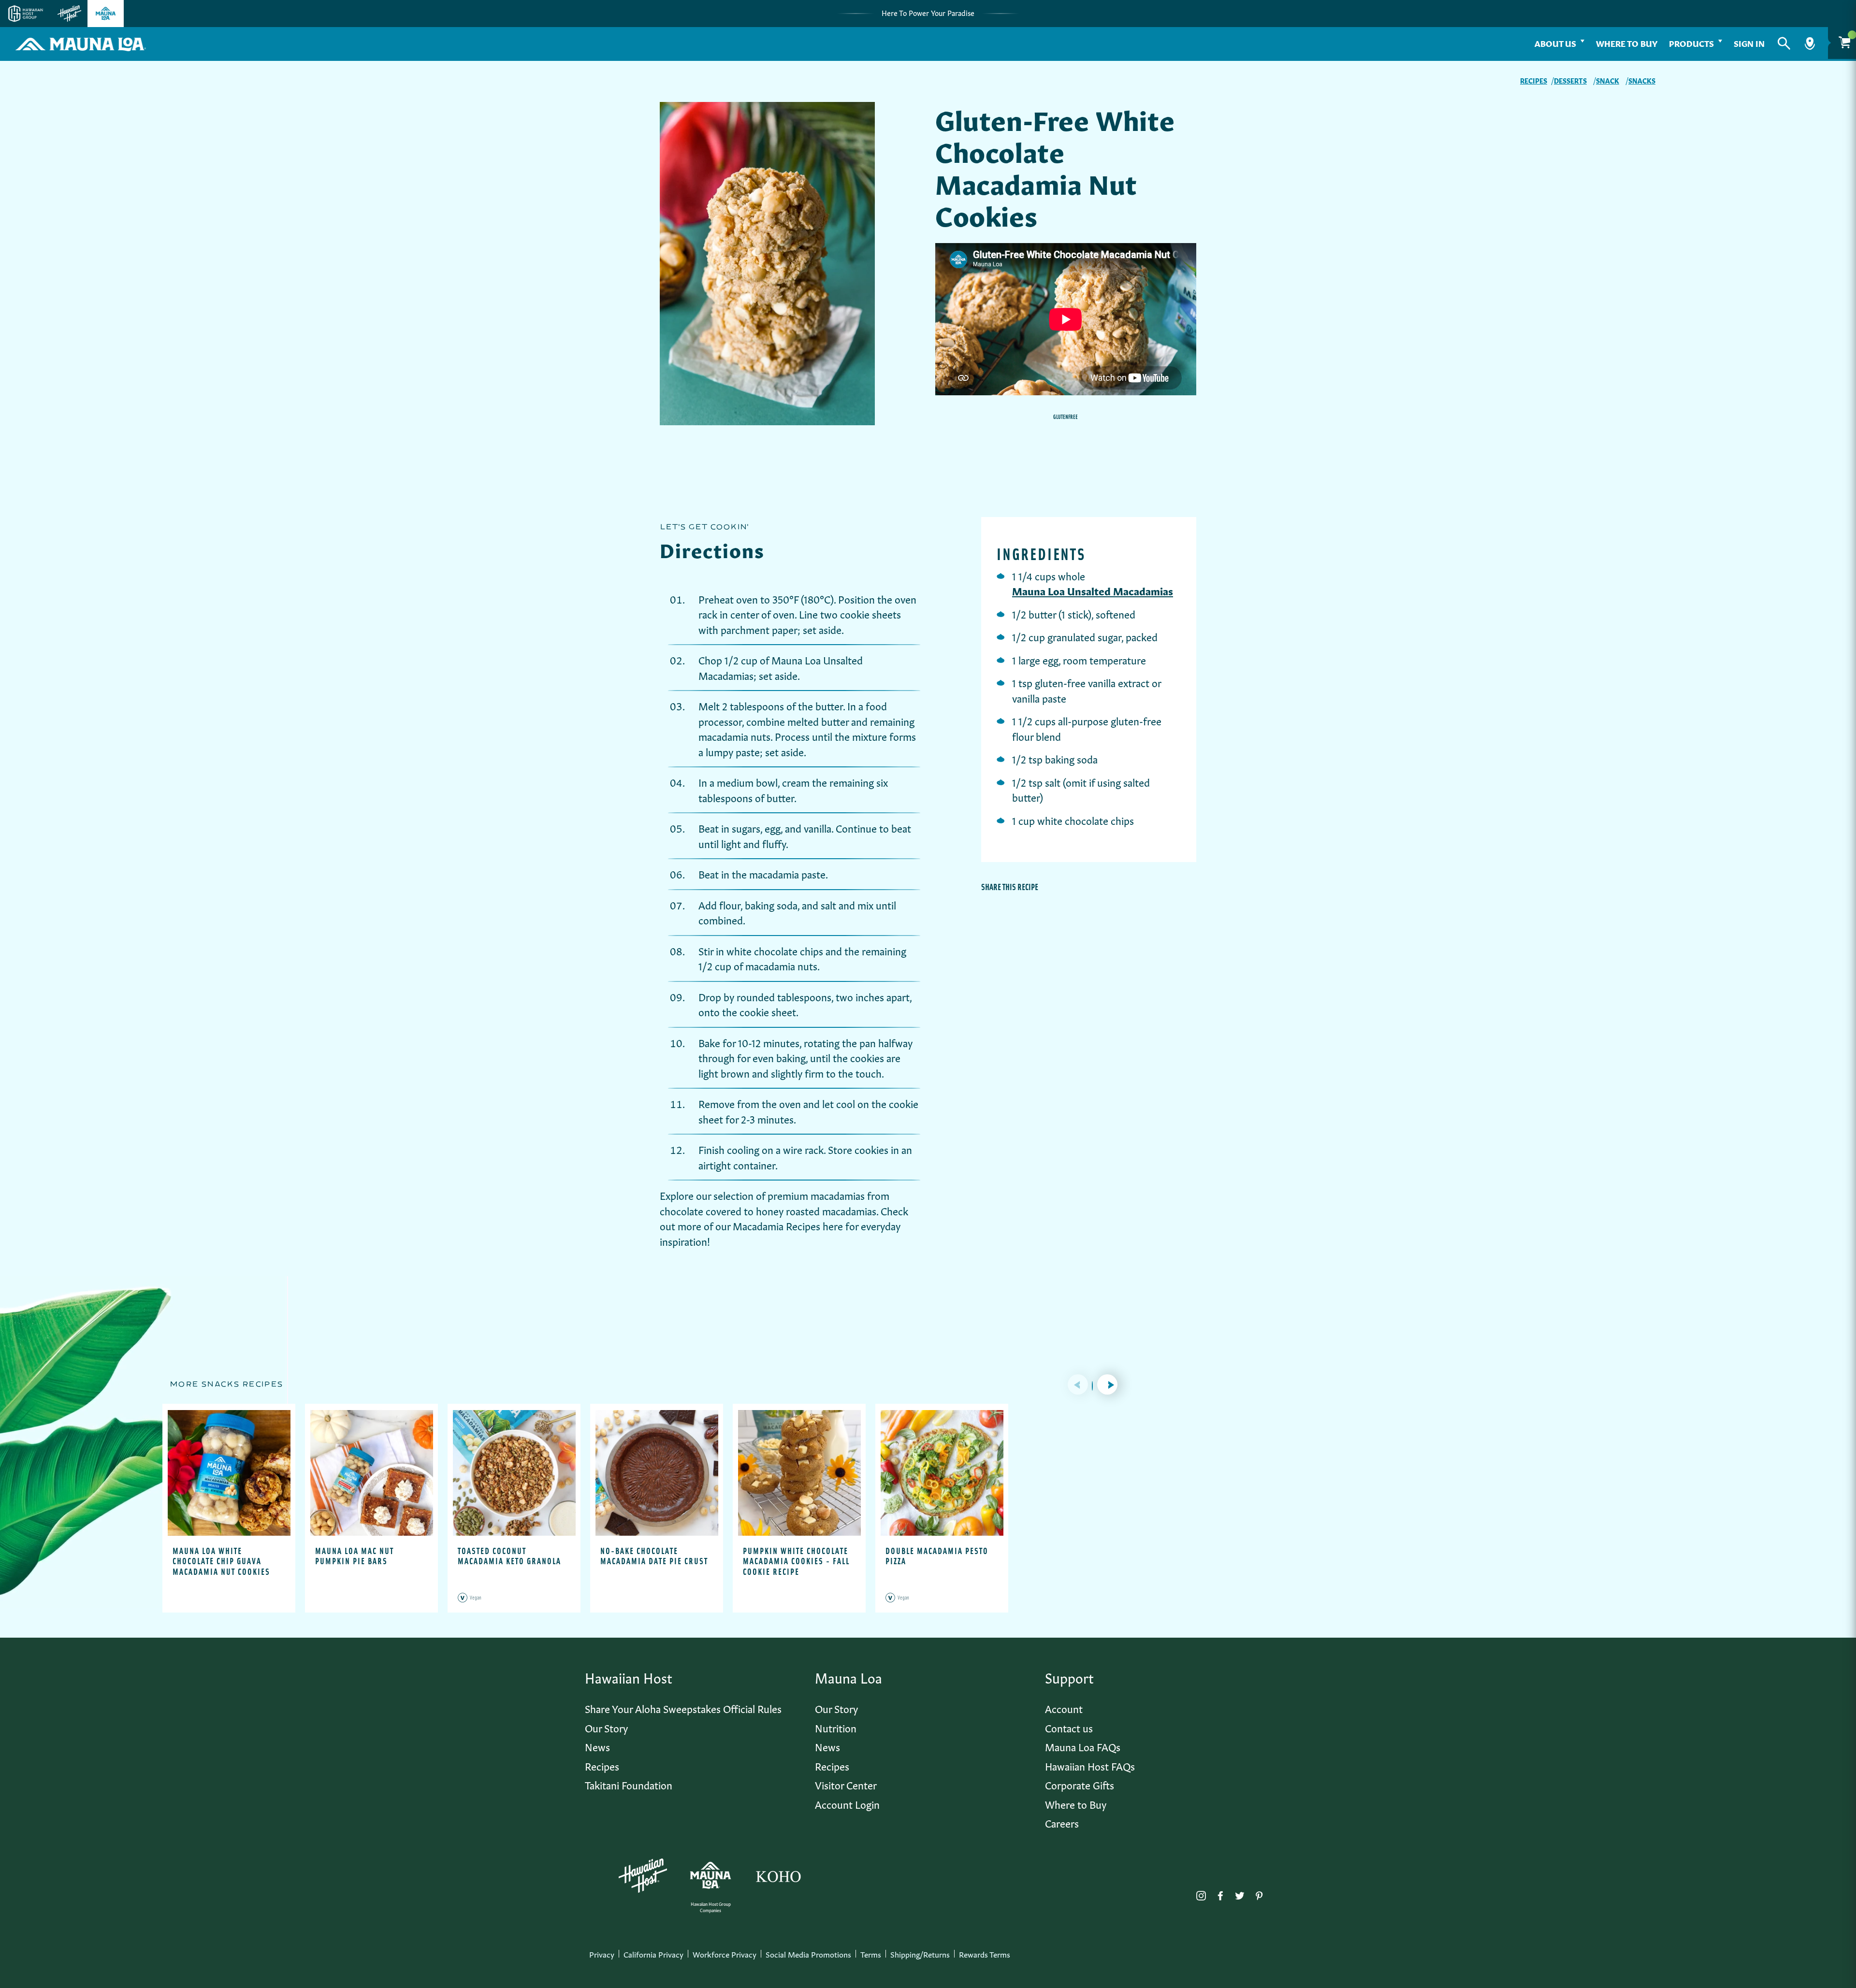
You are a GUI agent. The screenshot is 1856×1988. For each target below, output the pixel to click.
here (833, 1225)
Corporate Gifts (1080, 1784)
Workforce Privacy (725, 1954)
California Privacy (653, 1954)
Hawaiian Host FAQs (1090, 1765)
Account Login (847, 1804)
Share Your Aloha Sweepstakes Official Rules (683, 1708)
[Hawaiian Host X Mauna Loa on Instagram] (1201, 1893)
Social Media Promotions (808, 1954)
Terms (871, 1954)
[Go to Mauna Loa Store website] (106, 14)
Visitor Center (846, 1784)
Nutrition (836, 1727)
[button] (1784, 43)
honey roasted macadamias (816, 1210)
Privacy (602, 1954)
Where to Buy (1627, 43)
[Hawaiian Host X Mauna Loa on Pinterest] (1259, 1893)
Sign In (1749, 43)
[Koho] (778, 1875)
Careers (1062, 1822)
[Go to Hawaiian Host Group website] (26, 14)
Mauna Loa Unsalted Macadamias (1093, 590)
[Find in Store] (1810, 43)
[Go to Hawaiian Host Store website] (69, 14)
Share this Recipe (1010, 887)
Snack (1608, 80)
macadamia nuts (734, 736)
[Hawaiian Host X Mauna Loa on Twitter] (1240, 1893)
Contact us (1069, 1727)
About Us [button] (1555, 43)
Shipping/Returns (920, 1954)
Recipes (1534, 80)
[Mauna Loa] (710, 1875)
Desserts (1570, 80)
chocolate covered (701, 1210)
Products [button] (1691, 43)
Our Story (606, 1727)
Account (1064, 1708)
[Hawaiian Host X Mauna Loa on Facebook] (1220, 1893)
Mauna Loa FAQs (1083, 1746)
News (597, 1746)
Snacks (1642, 80)
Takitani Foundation (629, 1784)
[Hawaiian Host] (643, 1876)
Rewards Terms (985, 1954)
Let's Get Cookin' (704, 527)
